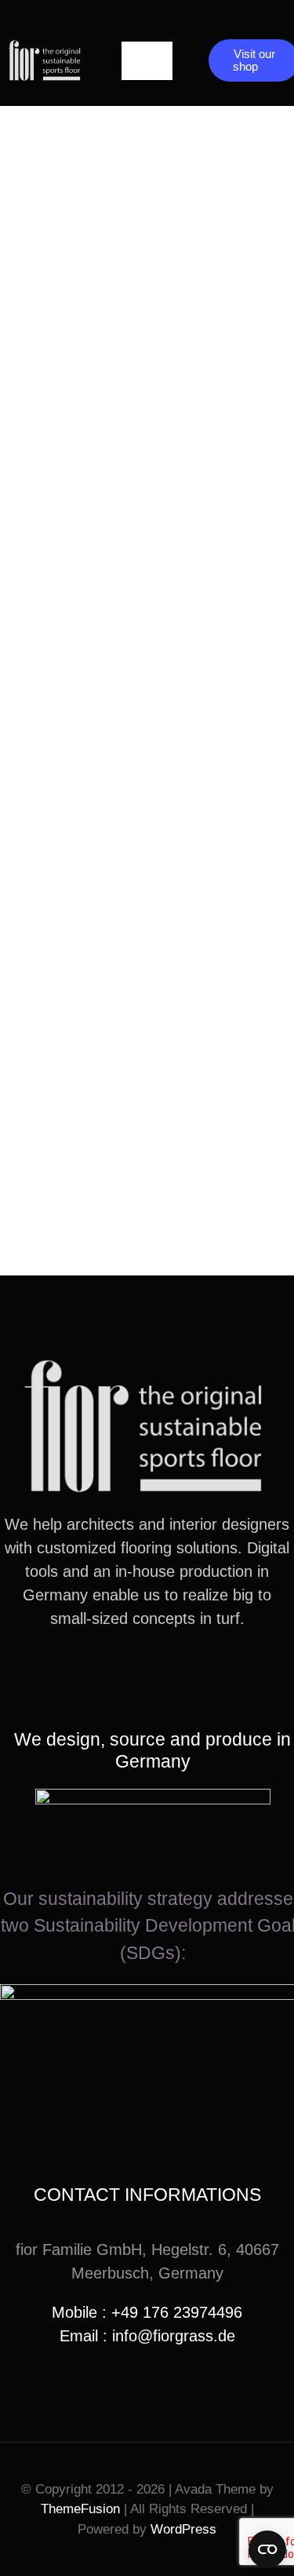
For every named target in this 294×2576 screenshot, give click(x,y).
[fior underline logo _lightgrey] (45, 46)
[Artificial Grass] (147, 175)
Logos (74, 544)
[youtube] (147, 1676)
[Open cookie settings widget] (267, 2549)
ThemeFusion (80, 2509)
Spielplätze (98, 1120)
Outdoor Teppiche (131, 277)
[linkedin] (172, 1676)
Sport (70, 832)
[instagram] (122, 1676)
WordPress (183, 2529)
